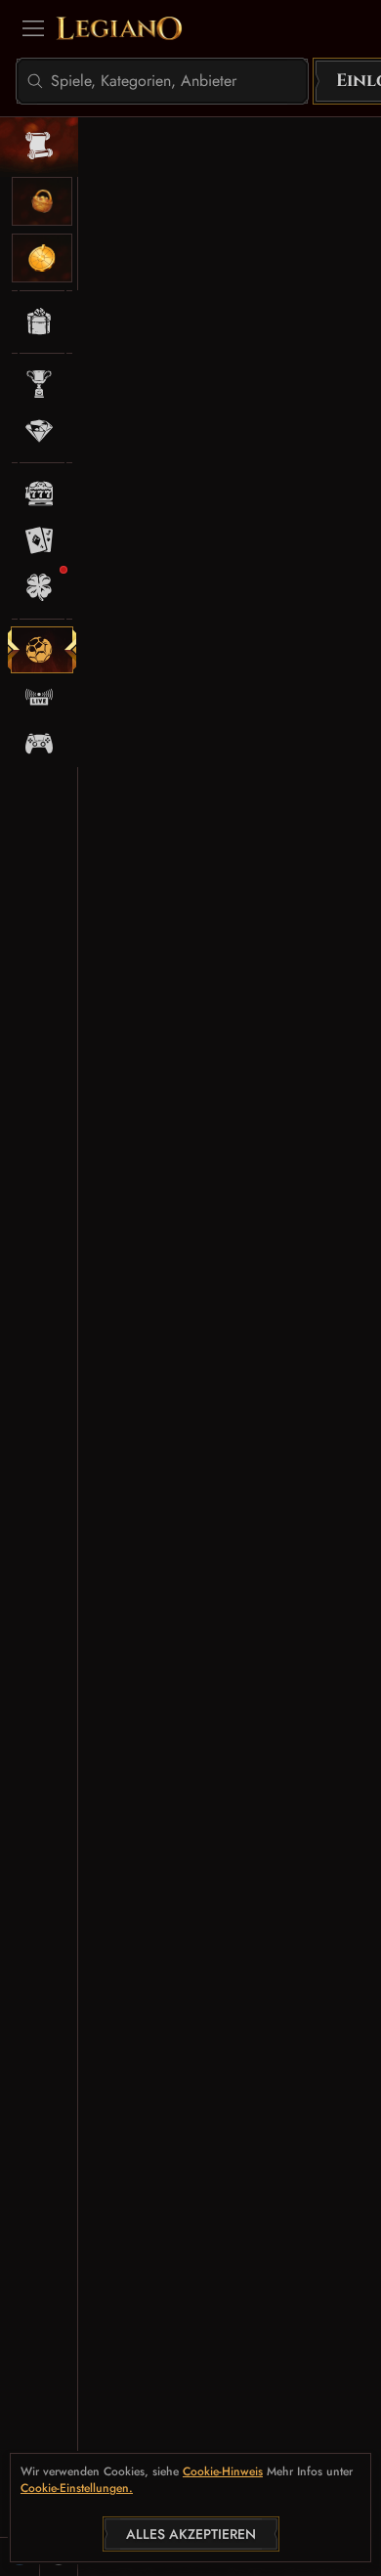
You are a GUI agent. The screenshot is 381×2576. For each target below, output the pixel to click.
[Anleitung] (42, 146)
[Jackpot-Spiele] (42, 587)
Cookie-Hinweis (223, 2472)
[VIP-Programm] (42, 431)
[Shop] (42, 201)
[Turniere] (42, 384)
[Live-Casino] (42, 540)
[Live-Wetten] (42, 697)
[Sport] (42, 650)
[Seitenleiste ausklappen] (33, 28)
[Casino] (42, 494)
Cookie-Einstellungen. (77, 2489)
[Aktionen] (42, 322)
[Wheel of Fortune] (42, 258)
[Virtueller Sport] (42, 744)
